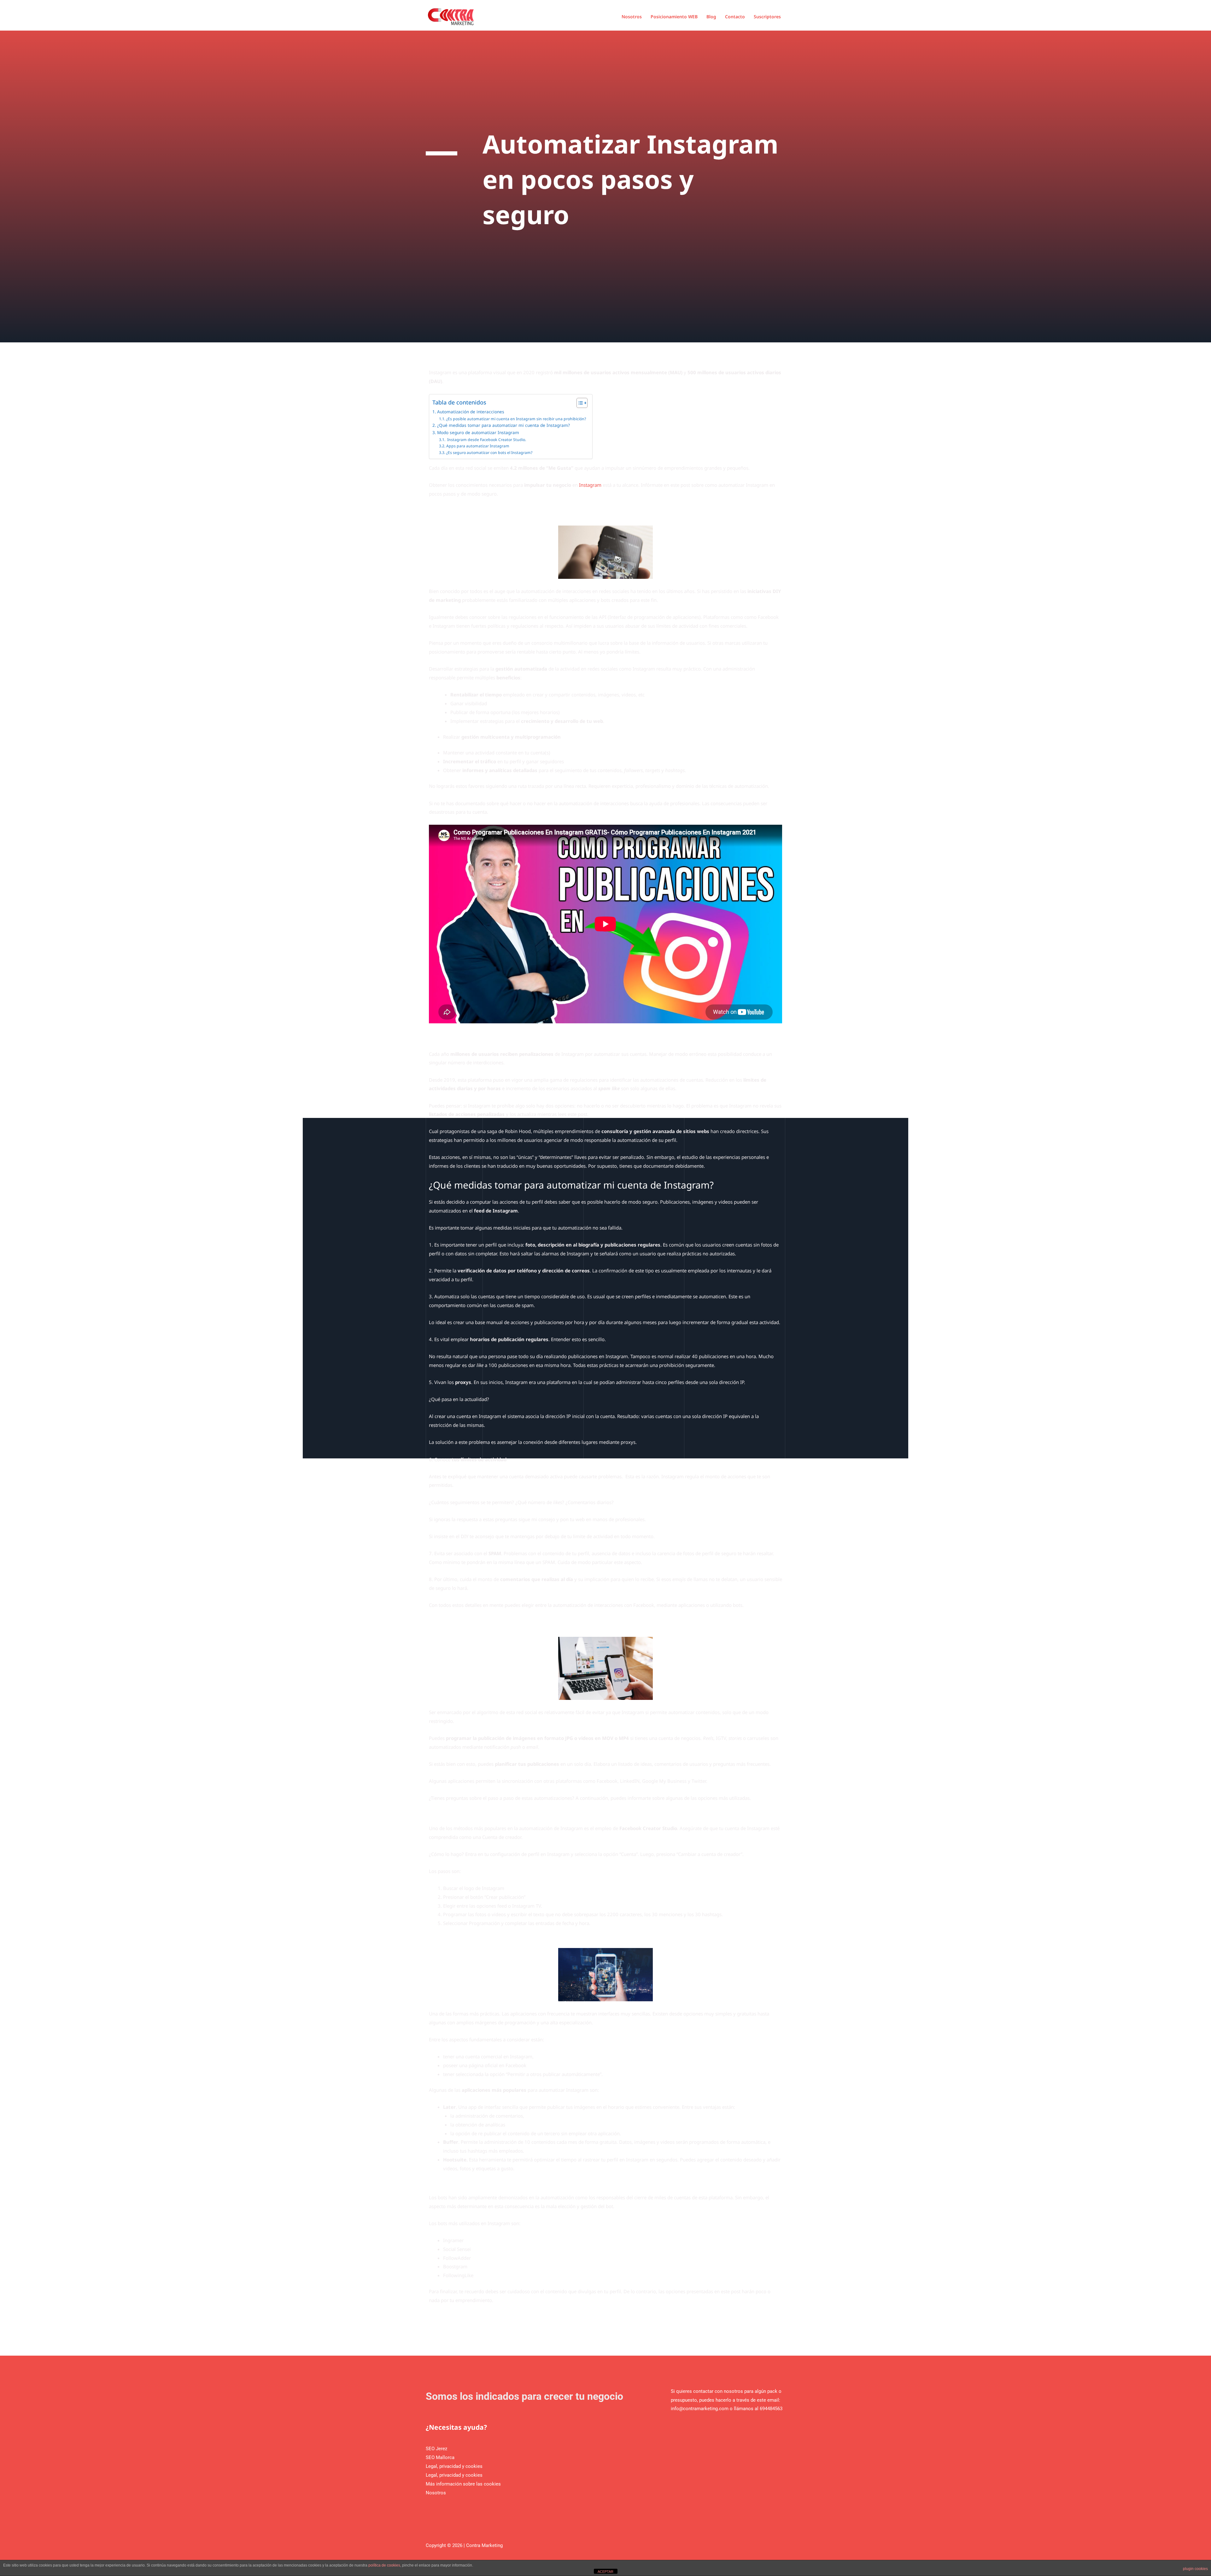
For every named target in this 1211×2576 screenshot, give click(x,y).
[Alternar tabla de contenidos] (579, 403)
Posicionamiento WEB (674, 17)
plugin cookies (1195, 2569)
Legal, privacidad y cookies (454, 2466)
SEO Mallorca (440, 2457)
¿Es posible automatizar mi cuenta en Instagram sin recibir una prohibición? (516, 419)
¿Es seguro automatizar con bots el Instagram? (489, 453)
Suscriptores (767, 17)
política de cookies (384, 2565)
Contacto (735, 17)
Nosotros (632, 17)
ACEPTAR (605, 2572)
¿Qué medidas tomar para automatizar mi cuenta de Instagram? (503, 425)
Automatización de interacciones (471, 412)
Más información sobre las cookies (463, 2484)
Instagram (590, 485)
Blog (711, 17)
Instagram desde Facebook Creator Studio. (486, 440)
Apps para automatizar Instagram (479, 446)
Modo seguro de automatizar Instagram (478, 433)
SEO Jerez (436, 2449)
